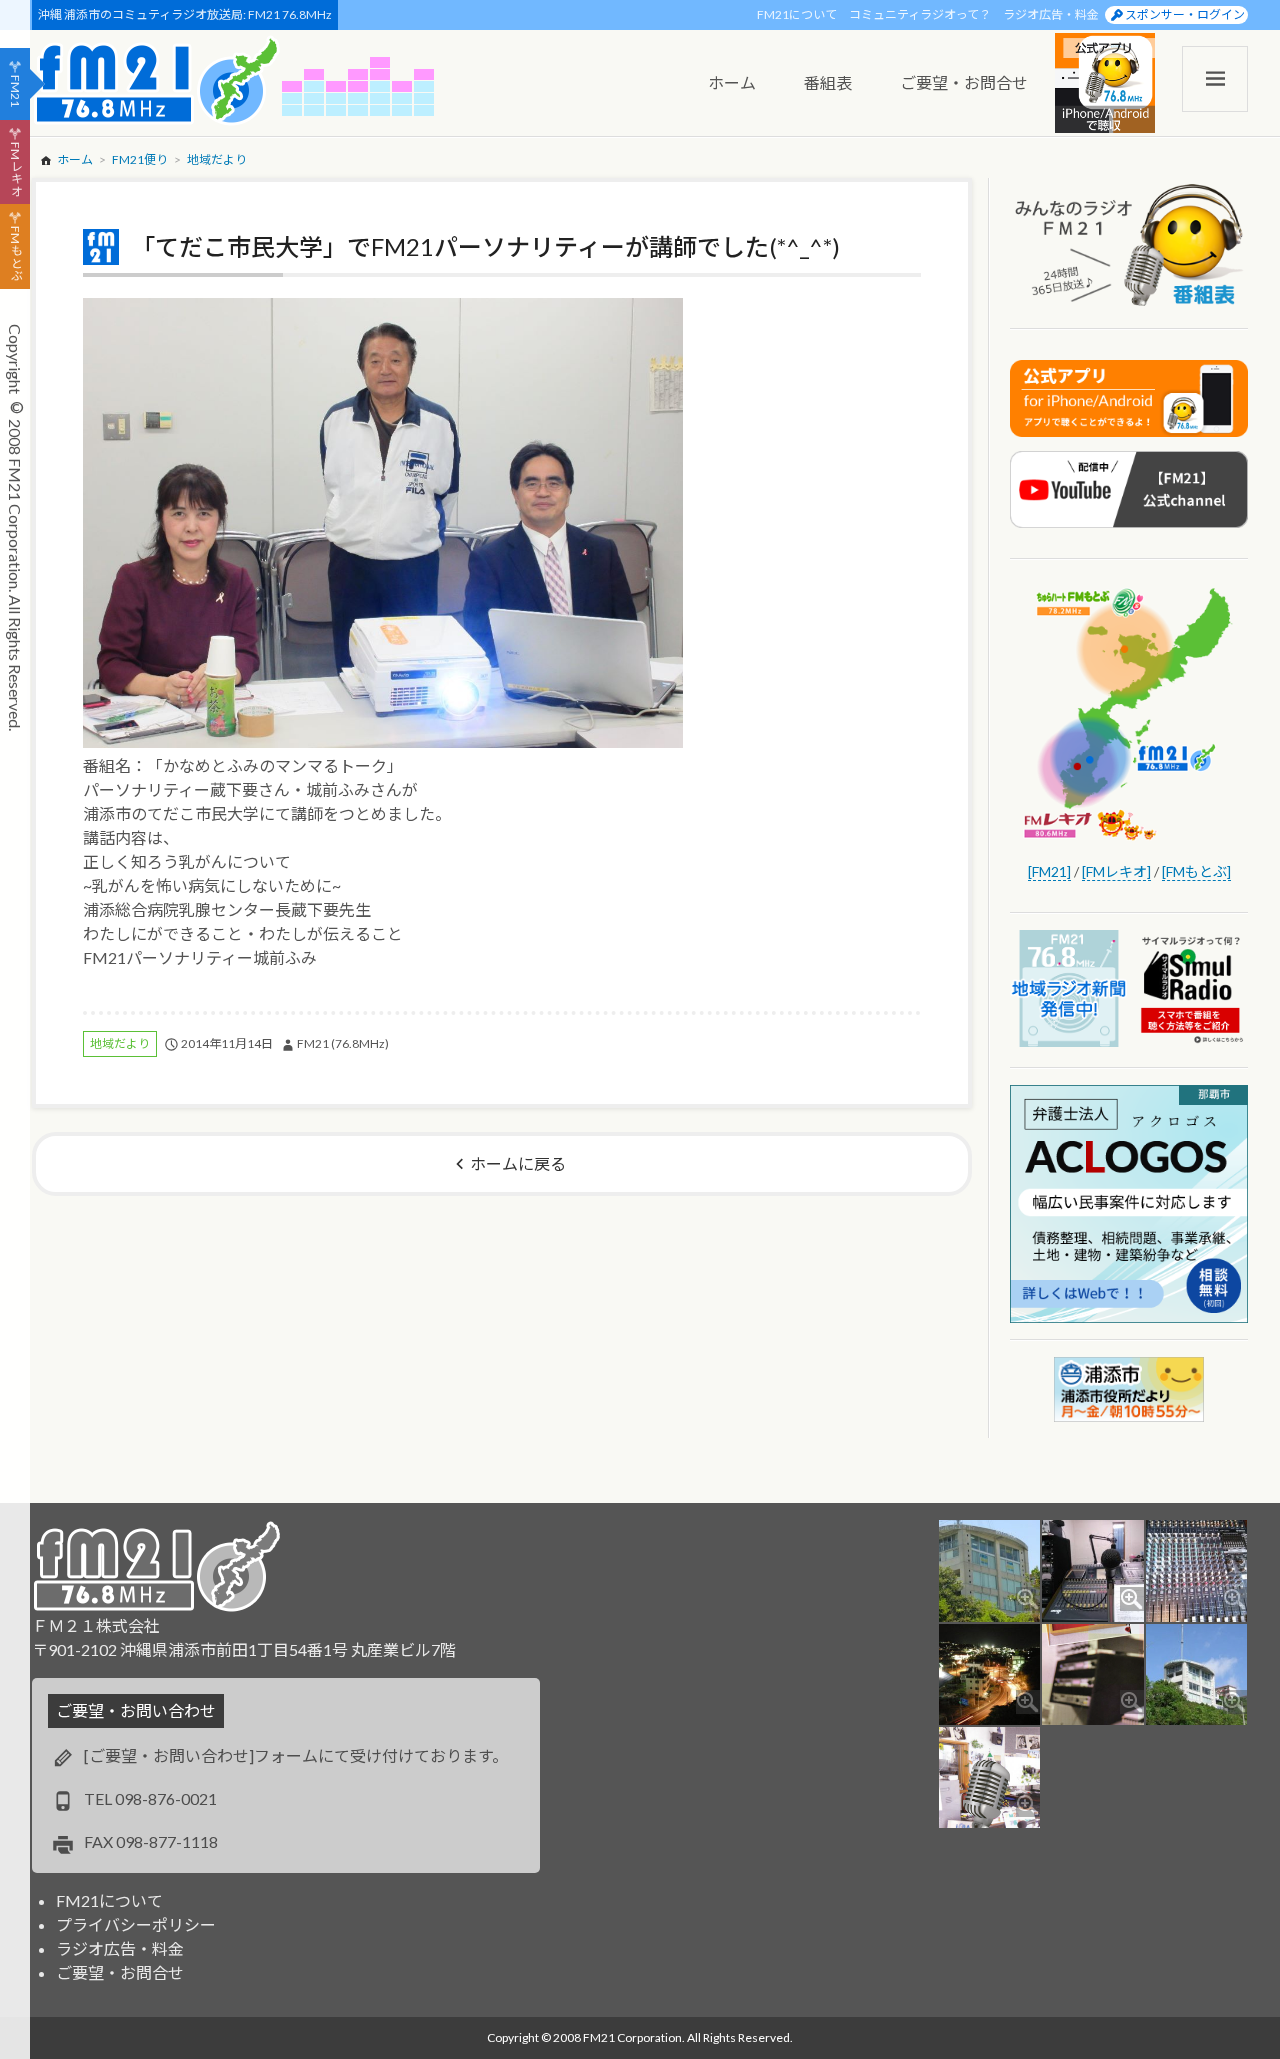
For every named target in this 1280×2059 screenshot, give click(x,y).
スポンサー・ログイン (1185, 14)
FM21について (797, 14)
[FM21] (1049, 871)
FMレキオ (15, 169)
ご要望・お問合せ (120, 1972)
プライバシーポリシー (136, 1924)
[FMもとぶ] (1196, 871)
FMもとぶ (15, 254)
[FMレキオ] (1116, 871)
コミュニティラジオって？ (920, 14)
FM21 (15, 91)
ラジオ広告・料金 (1051, 14)
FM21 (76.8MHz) (343, 1043)
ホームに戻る (518, 1163)
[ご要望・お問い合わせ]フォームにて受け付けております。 (296, 1755)
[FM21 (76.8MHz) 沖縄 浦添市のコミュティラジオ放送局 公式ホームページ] (157, 80)
